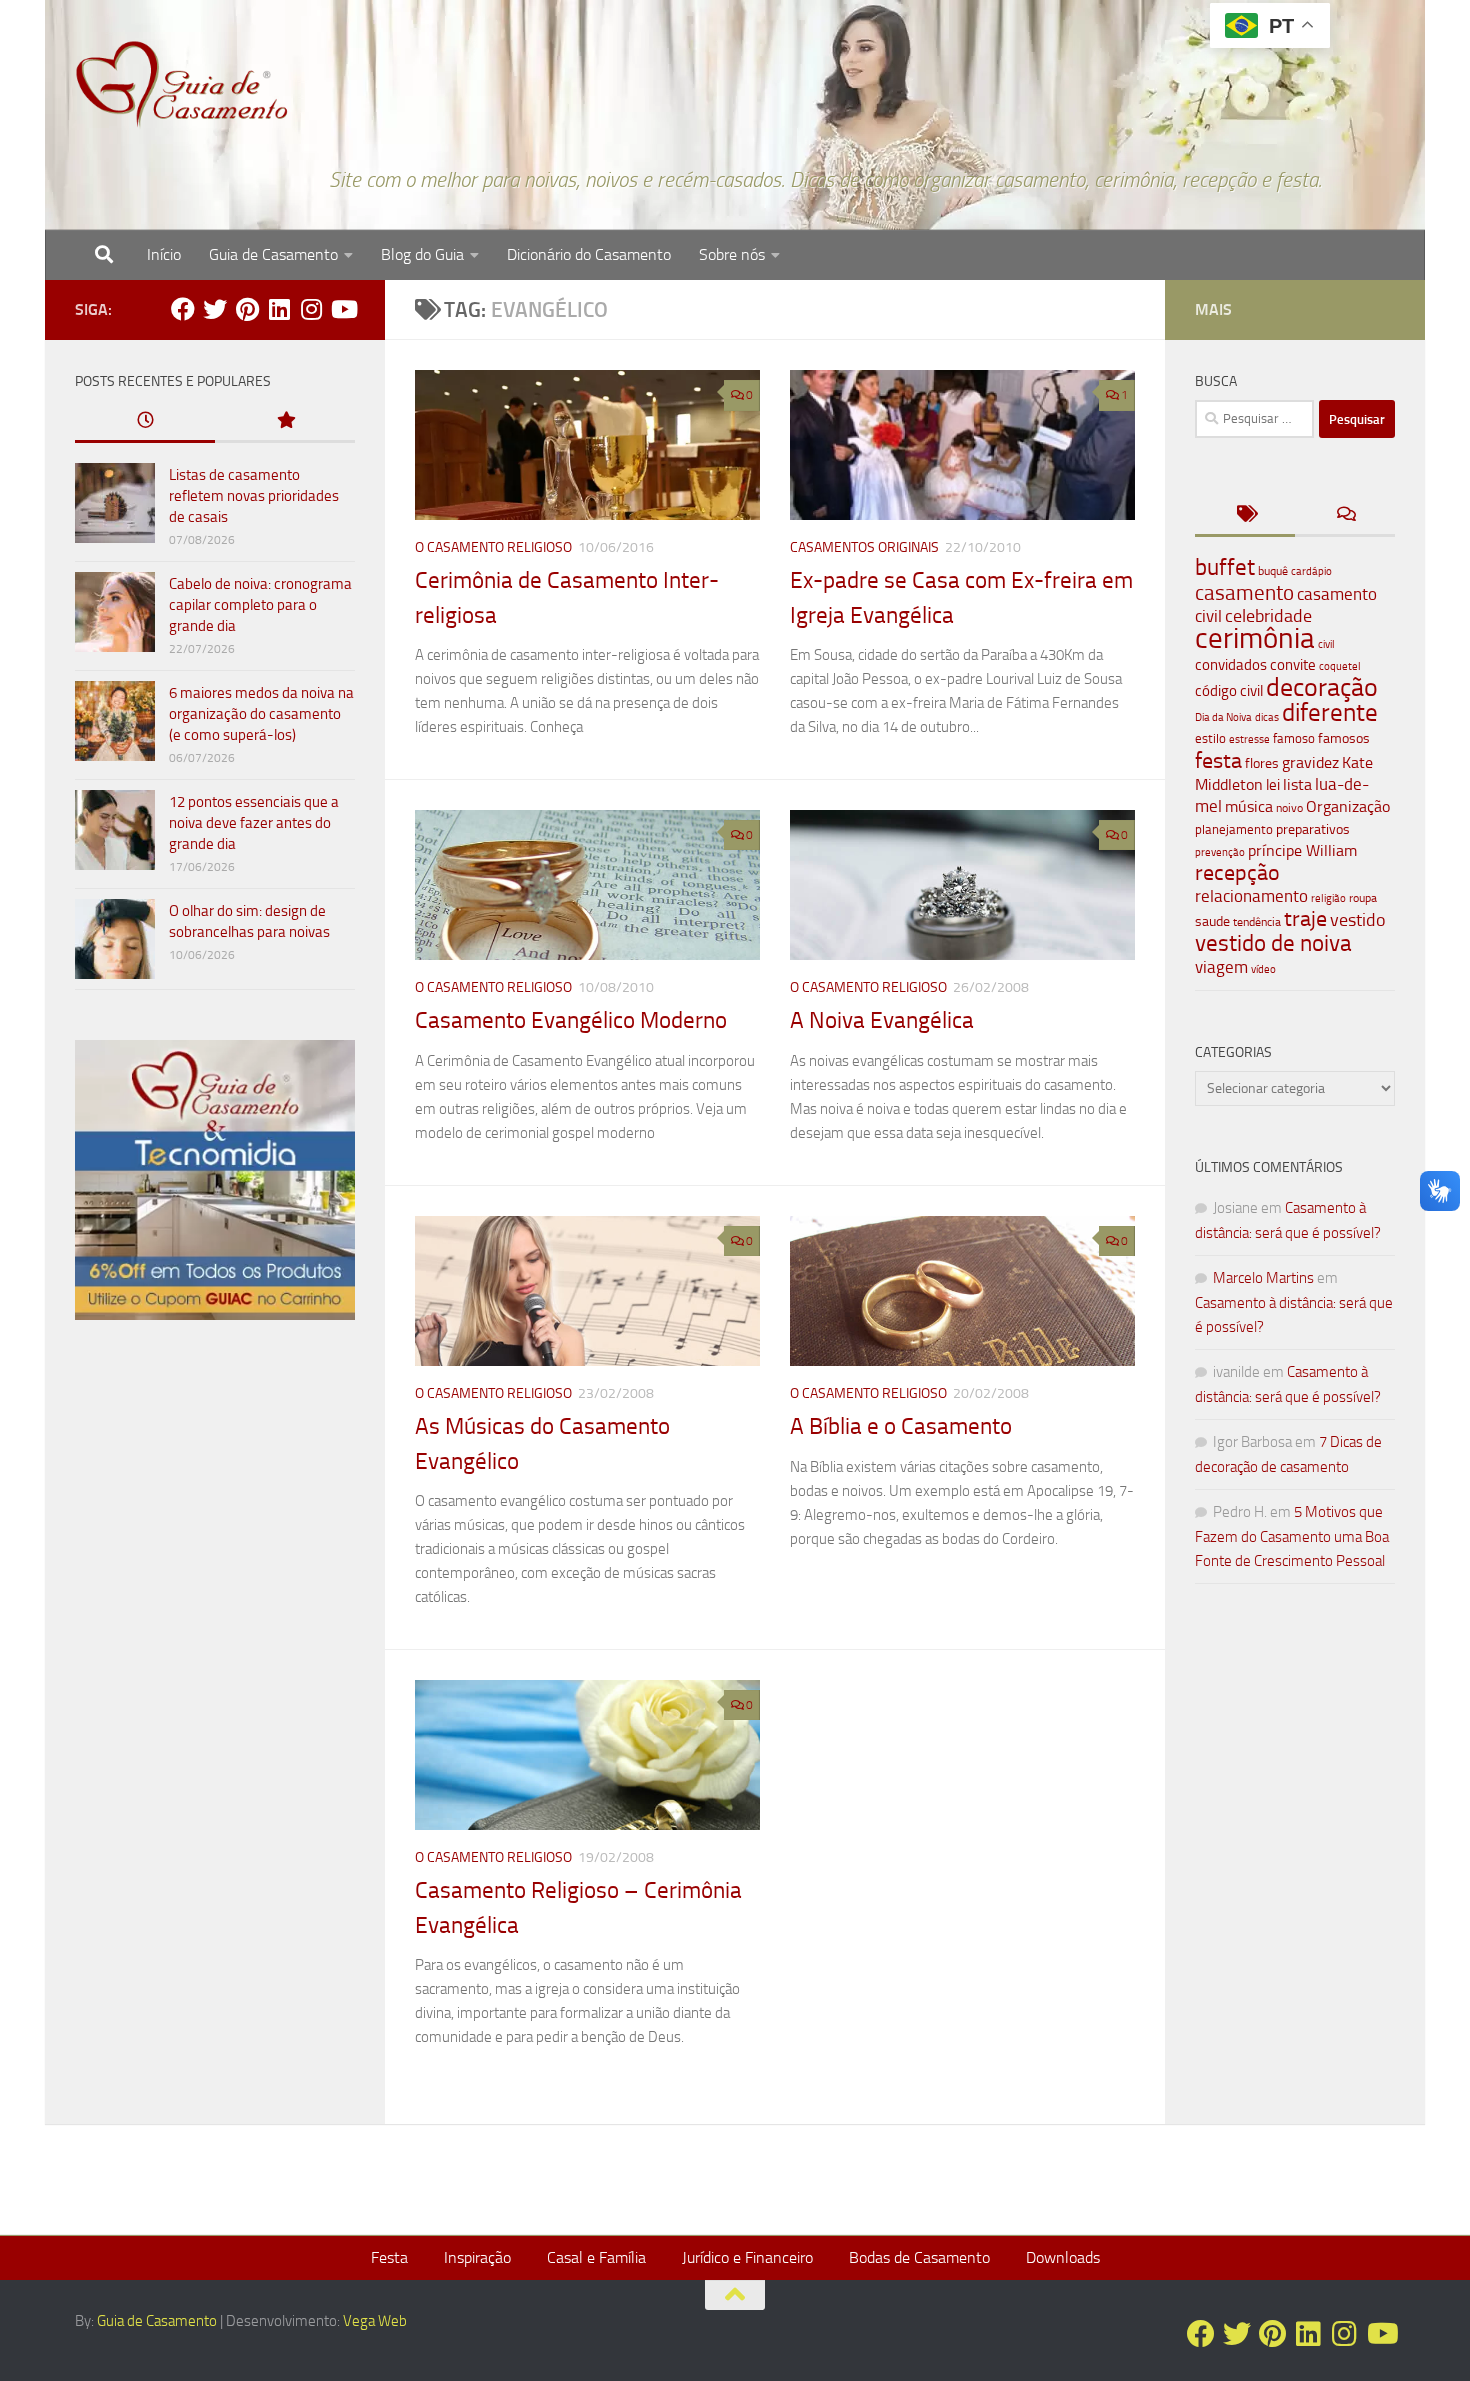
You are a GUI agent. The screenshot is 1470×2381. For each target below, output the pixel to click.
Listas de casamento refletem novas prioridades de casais (254, 496)
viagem (1221, 967)
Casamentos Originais (864, 547)
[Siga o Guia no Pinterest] (247, 309)
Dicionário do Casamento (589, 254)
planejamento (1234, 829)
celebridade (1268, 616)
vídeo (1263, 969)
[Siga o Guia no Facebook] (183, 309)
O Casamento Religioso (493, 547)
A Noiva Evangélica (882, 1020)
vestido (1358, 920)
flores (1262, 763)
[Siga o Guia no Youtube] (343, 309)
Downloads (1063, 2257)
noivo (1289, 808)
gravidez (1310, 762)
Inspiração (477, 2257)
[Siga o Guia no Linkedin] (279, 309)
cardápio (1311, 571)
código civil (1229, 691)
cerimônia (1255, 638)
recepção (1237, 873)
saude (1212, 921)
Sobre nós (732, 254)
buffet (1225, 567)
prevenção (1220, 852)
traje (1305, 919)
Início (164, 254)
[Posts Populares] (285, 421)
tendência (1257, 922)
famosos (1344, 738)
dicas (1267, 717)
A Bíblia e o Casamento (901, 1426)
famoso (1294, 738)
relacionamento (1251, 896)
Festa (389, 2257)
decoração (1322, 687)
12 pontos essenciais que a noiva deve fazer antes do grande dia (254, 823)
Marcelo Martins (1263, 1278)
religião (1328, 898)
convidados (1231, 665)
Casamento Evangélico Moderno (571, 1020)
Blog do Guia (422, 254)
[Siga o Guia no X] (215, 309)
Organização (1348, 806)
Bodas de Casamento (919, 2257)
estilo (1210, 738)
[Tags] (1245, 515)
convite (1293, 665)
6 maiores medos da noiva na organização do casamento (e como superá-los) (261, 714)
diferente (1330, 712)
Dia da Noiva (1223, 717)
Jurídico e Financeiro (747, 2257)
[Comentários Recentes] (1345, 515)
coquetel (1340, 666)
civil (1326, 644)
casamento (1244, 592)
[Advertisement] (215, 1677)
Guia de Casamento (273, 254)
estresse (1249, 739)
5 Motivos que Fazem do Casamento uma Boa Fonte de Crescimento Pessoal (1292, 1536)
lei (1273, 785)
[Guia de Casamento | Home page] (182, 85)
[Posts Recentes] (145, 421)
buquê (1273, 571)
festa (1218, 760)
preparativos (1313, 829)
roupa (1363, 898)
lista (1297, 784)
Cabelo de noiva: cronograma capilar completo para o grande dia (260, 605)
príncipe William (1302, 850)
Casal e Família (596, 2257)
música (1249, 806)
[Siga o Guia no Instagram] (311, 309)
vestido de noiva (1273, 943)
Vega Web (375, 2321)
